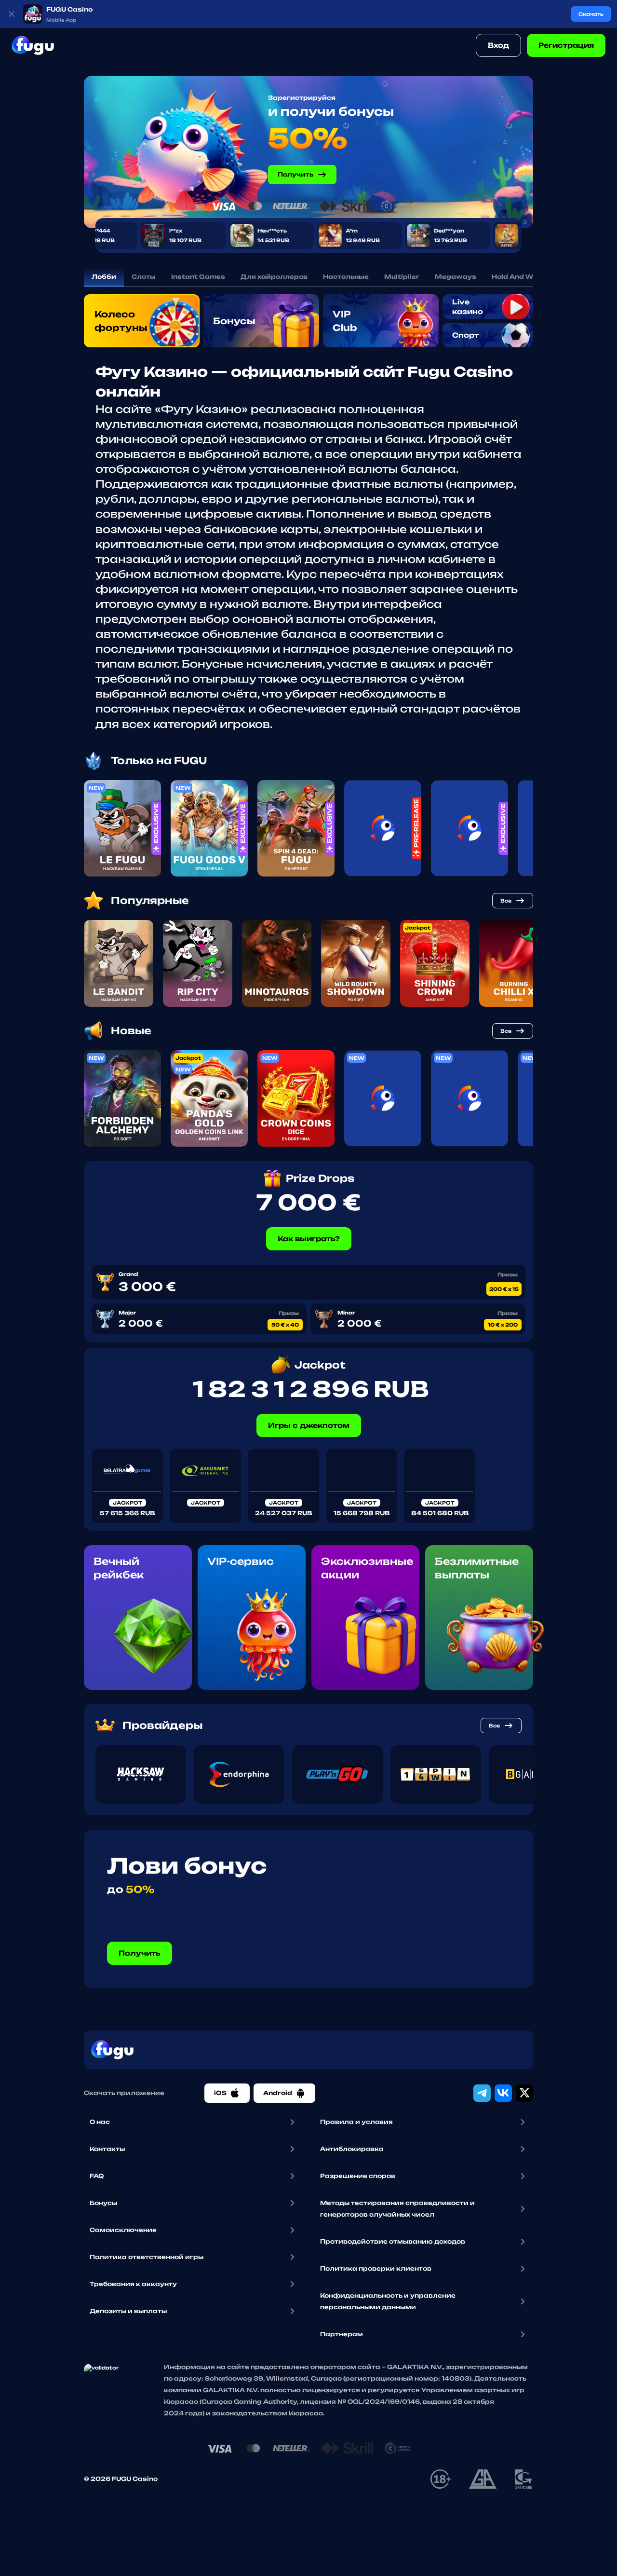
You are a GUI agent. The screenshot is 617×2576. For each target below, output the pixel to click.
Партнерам (342, 2334)
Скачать (591, 14)
